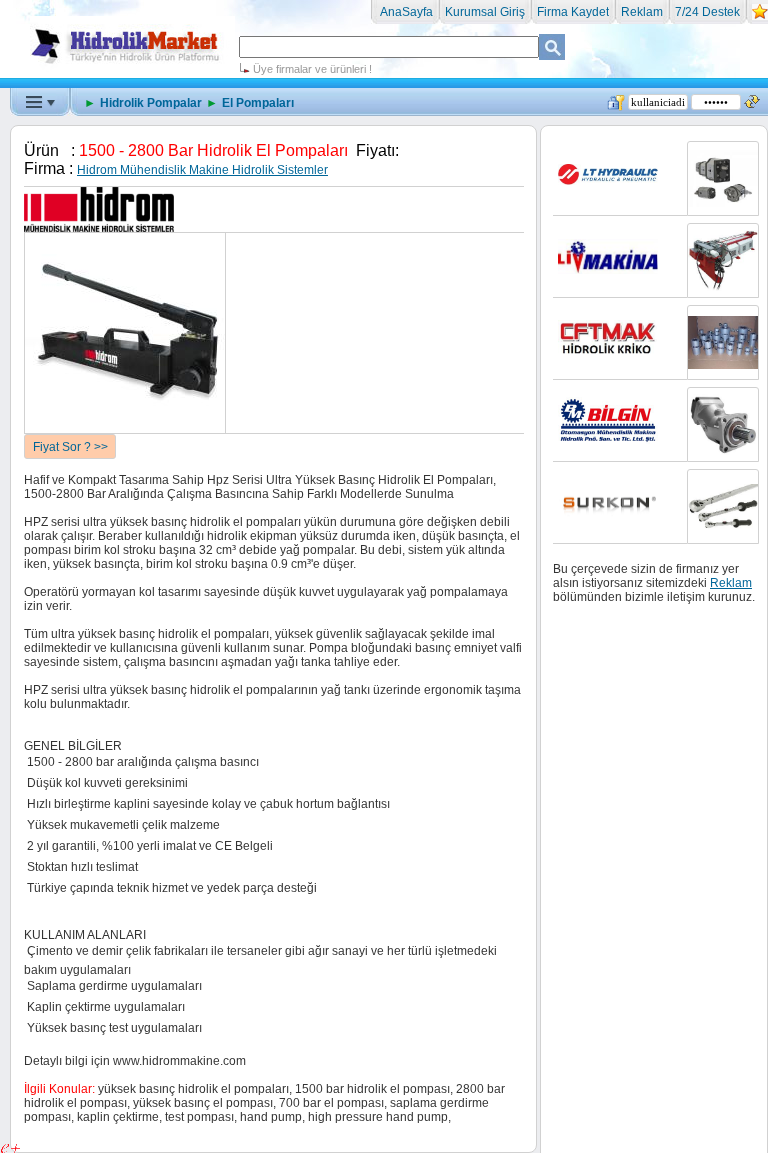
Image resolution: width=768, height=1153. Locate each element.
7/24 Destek (707, 12)
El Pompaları (258, 103)
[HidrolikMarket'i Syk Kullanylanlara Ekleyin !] (760, 16)
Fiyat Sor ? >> (70, 447)
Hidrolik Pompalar (151, 103)
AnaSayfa (405, 12)
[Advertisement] (384, 140)
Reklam (642, 12)
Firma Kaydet (573, 12)
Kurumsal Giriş (485, 12)
